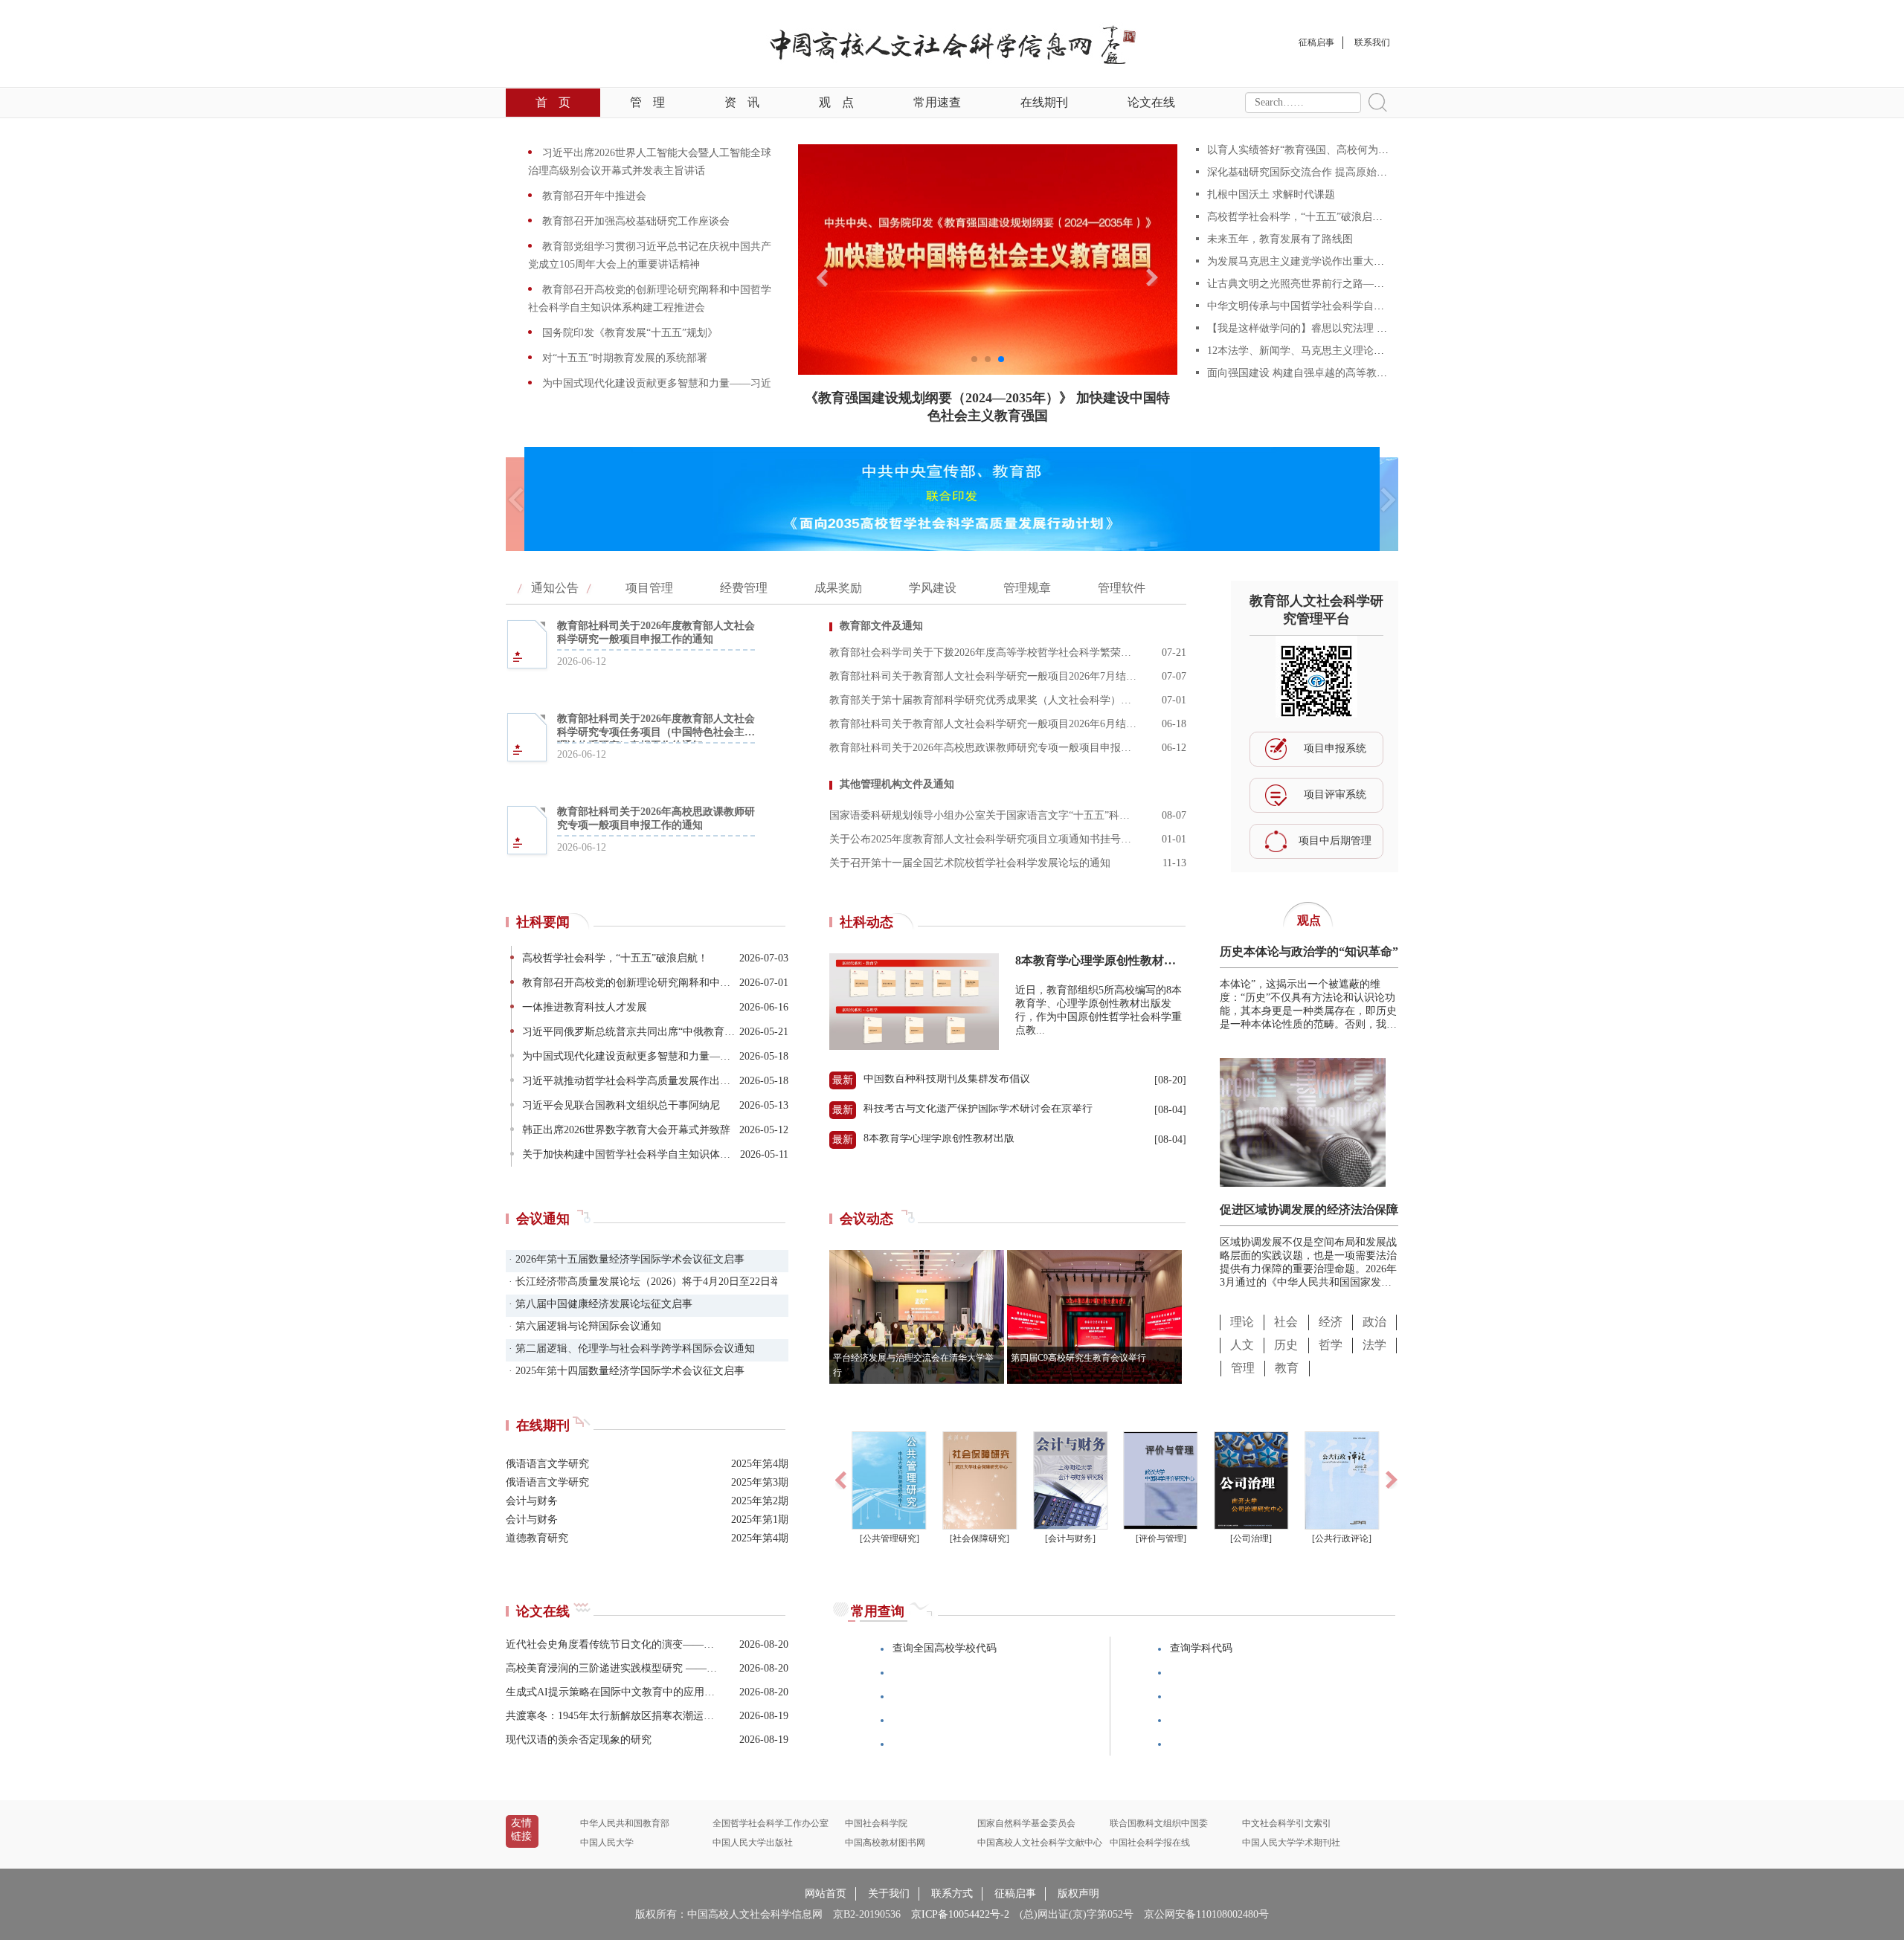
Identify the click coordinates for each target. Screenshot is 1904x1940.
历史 (1286, 1345)
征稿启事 (1015, 1894)
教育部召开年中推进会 (593, 196)
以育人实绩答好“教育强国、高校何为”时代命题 (1316, 150)
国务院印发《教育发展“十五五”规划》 (628, 333)
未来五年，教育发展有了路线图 (1280, 239)
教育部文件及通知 (881, 626)
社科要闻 (543, 922)
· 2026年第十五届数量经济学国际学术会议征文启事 (625, 1259)
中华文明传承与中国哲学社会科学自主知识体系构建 (1327, 306)
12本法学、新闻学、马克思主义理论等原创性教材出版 (1332, 351)
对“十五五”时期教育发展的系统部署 (623, 358)
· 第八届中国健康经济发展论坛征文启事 (599, 1304)
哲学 (1331, 1345)
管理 (647, 102)
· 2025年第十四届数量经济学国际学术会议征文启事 (625, 1371)
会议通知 (543, 1219)
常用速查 (937, 102)
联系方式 (952, 1894)
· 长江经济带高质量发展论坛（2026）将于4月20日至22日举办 (641, 1282)
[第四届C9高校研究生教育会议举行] (1094, 1380)
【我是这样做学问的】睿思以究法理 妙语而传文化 (1323, 328)
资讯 (742, 102)
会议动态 (866, 1219)
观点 (836, 102)
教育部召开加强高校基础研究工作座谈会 (634, 221)
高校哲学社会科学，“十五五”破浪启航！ (1300, 217)
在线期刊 (1044, 102)
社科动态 (866, 922)
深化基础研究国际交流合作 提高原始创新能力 (1313, 172)
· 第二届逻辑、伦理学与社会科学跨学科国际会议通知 (630, 1348)
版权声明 (1078, 1894)
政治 (1374, 1322)
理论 (1242, 1322)
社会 (1286, 1322)
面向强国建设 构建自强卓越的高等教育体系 (1308, 373)
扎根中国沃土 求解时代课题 (1271, 194)
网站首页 (826, 1894)
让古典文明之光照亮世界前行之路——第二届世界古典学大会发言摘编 (1368, 284)
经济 (1331, 1322)
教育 (1287, 1368)
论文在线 (1151, 102)
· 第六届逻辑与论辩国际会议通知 (583, 1326)
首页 (553, 102)
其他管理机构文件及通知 (897, 784)
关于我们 (889, 1894)
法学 (1374, 1345)
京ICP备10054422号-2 (960, 1914)
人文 (1242, 1345)
